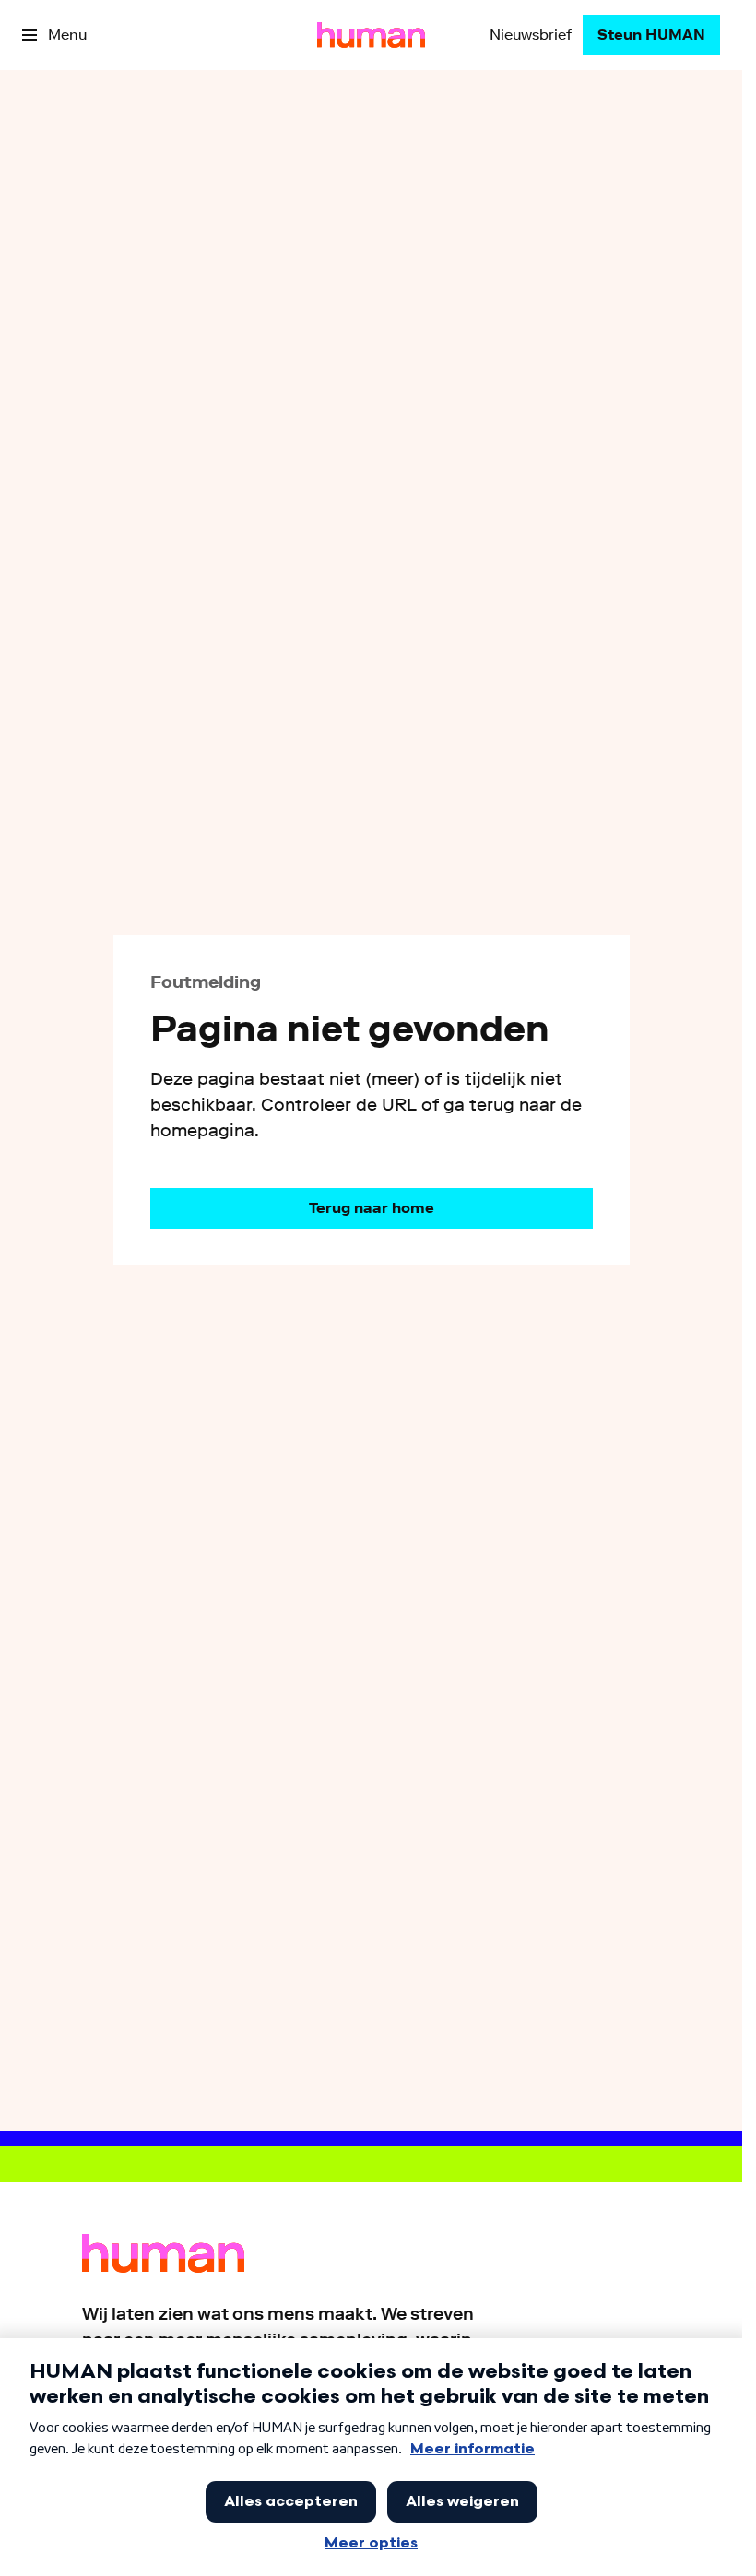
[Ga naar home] (371, 35)
